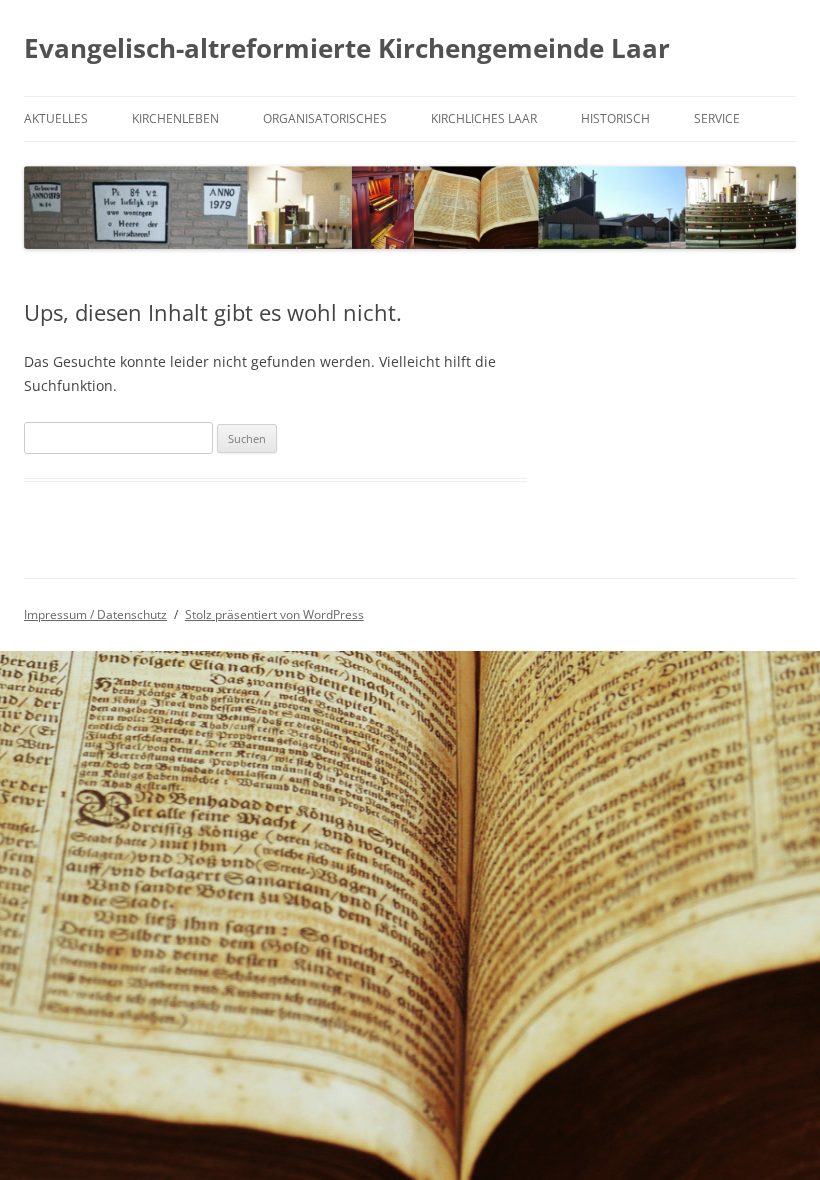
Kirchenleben (175, 118)
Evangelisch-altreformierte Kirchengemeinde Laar (347, 48)
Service (717, 118)
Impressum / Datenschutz (95, 614)
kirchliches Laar (484, 118)
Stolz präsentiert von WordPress (274, 614)
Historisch (615, 118)
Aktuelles (56, 118)
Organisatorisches (325, 118)
